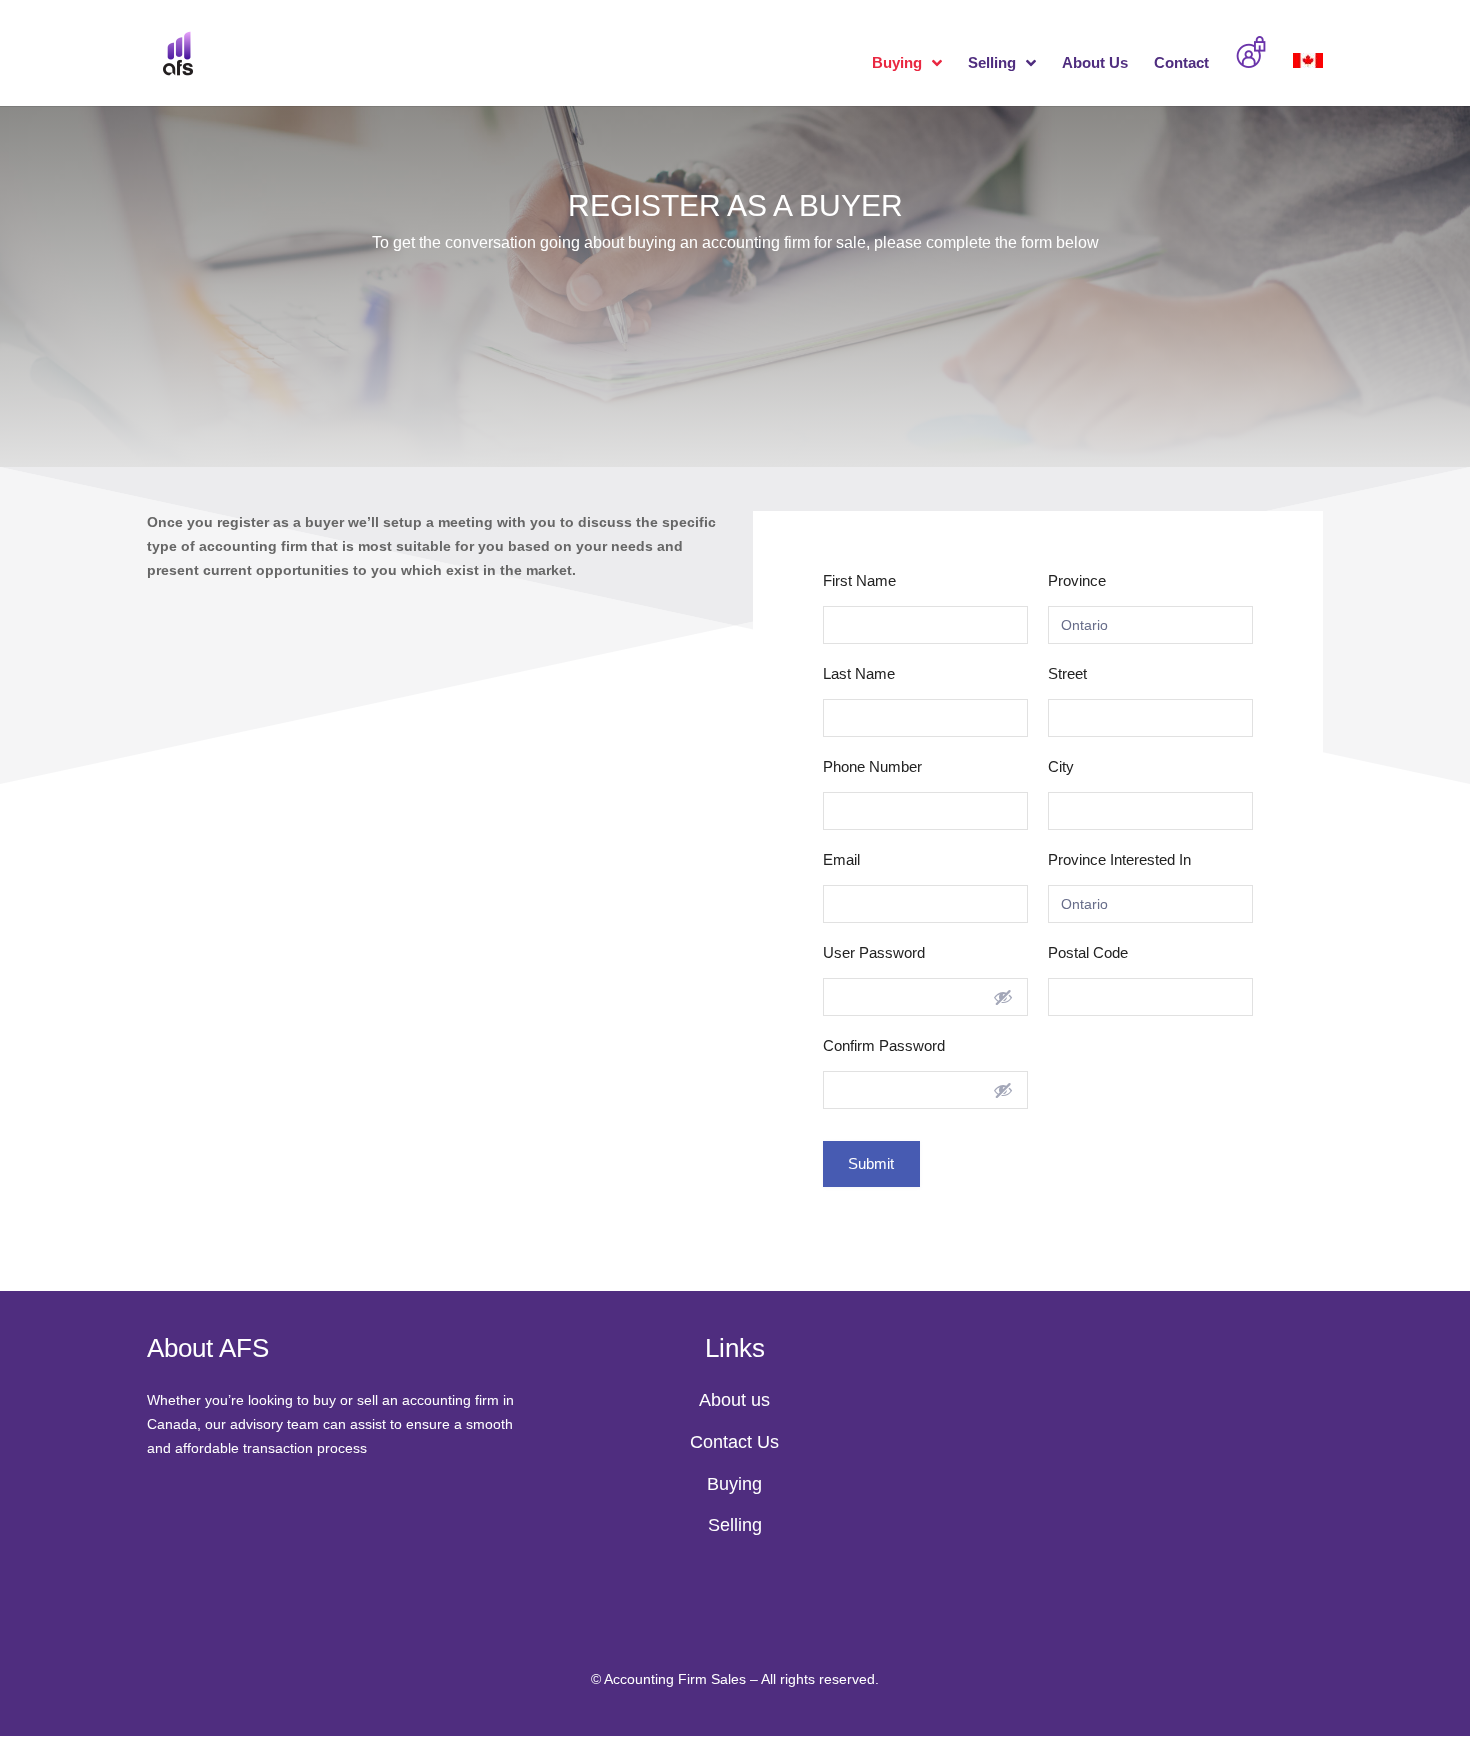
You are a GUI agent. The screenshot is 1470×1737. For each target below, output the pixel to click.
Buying (897, 63)
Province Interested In (1119, 859)
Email (841, 859)
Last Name (859, 673)
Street (1067, 673)
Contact (1181, 63)
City (1061, 766)
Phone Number (872, 766)
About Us (1095, 63)
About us (734, 1400)
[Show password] (1003, 997)
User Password (874, 952)
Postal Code (1088, 952)
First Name (859, 580)
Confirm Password (884, 1045)
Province (1077, 580)
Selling (992, 63)
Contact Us (734, 1442)
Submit (871, 1163)
